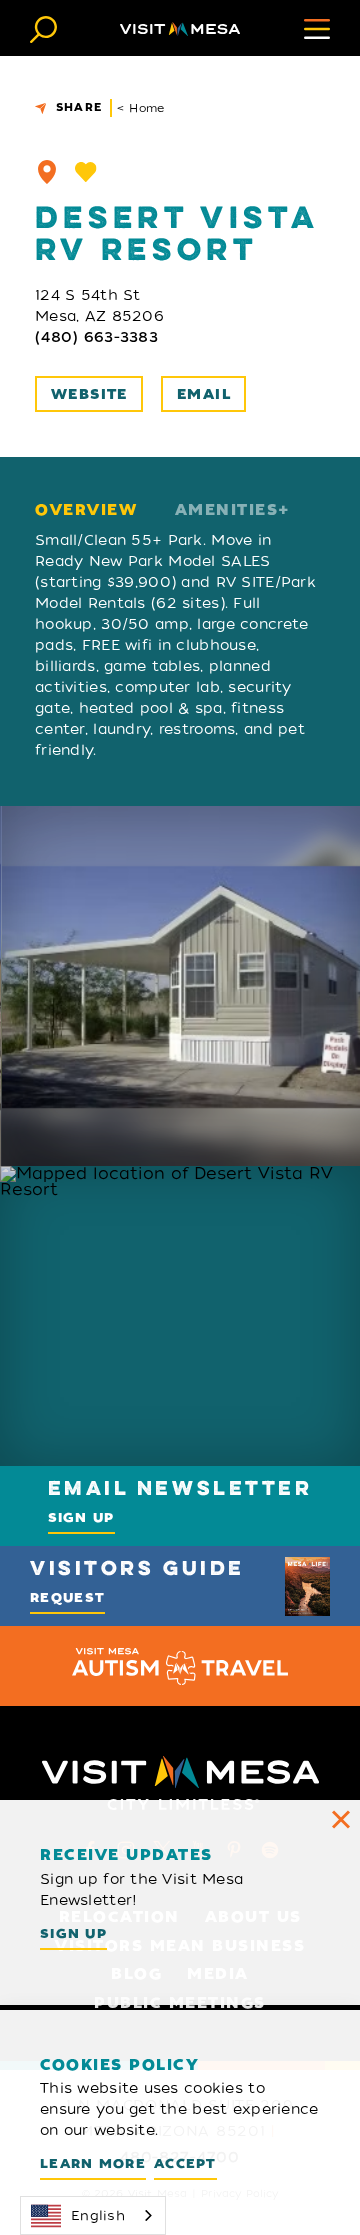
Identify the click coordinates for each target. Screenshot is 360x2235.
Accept (185, 2163)
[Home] (180, 28)
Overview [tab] (86, 510)
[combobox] (93, 2215)
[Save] (86, 172)
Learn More (93, 2163)
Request (67, 1597)
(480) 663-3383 (96, 337)
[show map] (47, 172)
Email (204, 394)
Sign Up (81, 1517)
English (98, 2215)
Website (89, 394)
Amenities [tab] (227, 510)
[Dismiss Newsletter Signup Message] (341, 1819)
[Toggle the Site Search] (43, 27)
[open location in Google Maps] (180, 1316)
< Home (141, 108)
